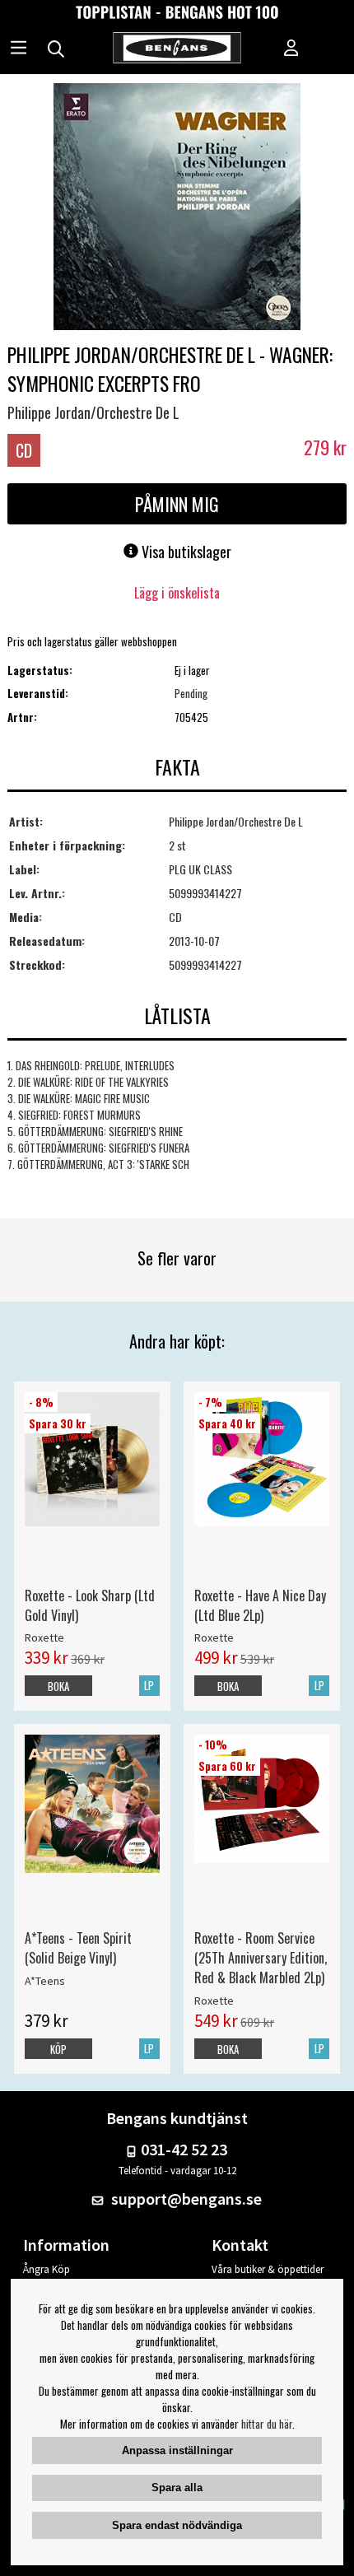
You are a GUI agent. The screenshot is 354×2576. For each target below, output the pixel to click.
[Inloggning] (291, 49)
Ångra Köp (47, 2269)
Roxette (44, 1637)
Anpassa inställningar (177, 2450)
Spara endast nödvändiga (177, 2525)
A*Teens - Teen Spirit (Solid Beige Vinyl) (78, 1948)
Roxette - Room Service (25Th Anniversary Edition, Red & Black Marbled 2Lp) (261, 1958)
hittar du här (267, 2424)
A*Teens (45, 1981)
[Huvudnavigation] (19, 49)
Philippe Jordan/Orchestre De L (93, 412)
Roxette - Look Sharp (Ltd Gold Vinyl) (90, 1605)
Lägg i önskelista (177, 593)
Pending (191, 693)
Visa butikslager (185, 552)
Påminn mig (177, 504)
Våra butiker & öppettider (268, 2269)
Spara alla (177, 2487)
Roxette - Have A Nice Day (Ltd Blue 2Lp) (260, 1605)
